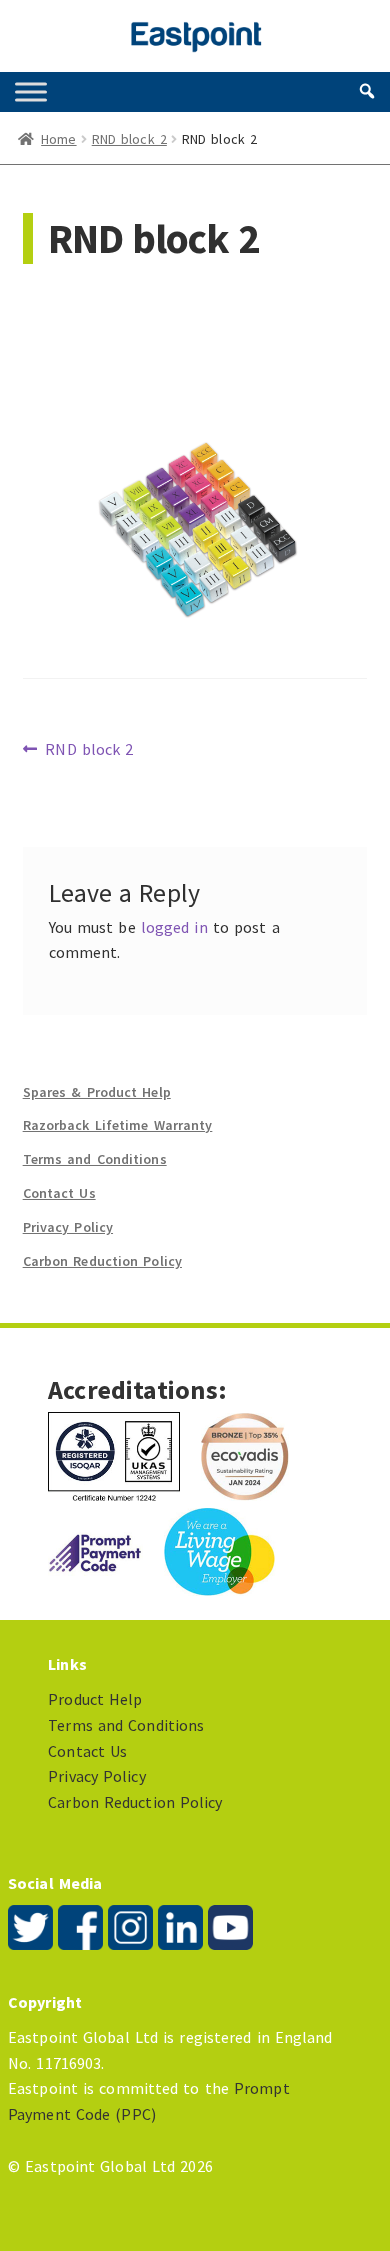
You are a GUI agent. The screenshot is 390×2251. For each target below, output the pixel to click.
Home (58, 139)
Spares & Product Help (97, 1092)
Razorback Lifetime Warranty (118, 1125)
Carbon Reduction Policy (102, 1261)
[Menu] (31, 91)
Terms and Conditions (95, 1159)
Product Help (95, 1699)
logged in (174, 927)
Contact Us (59, 1193)
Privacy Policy (68, 1227)
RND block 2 (129, 139)
